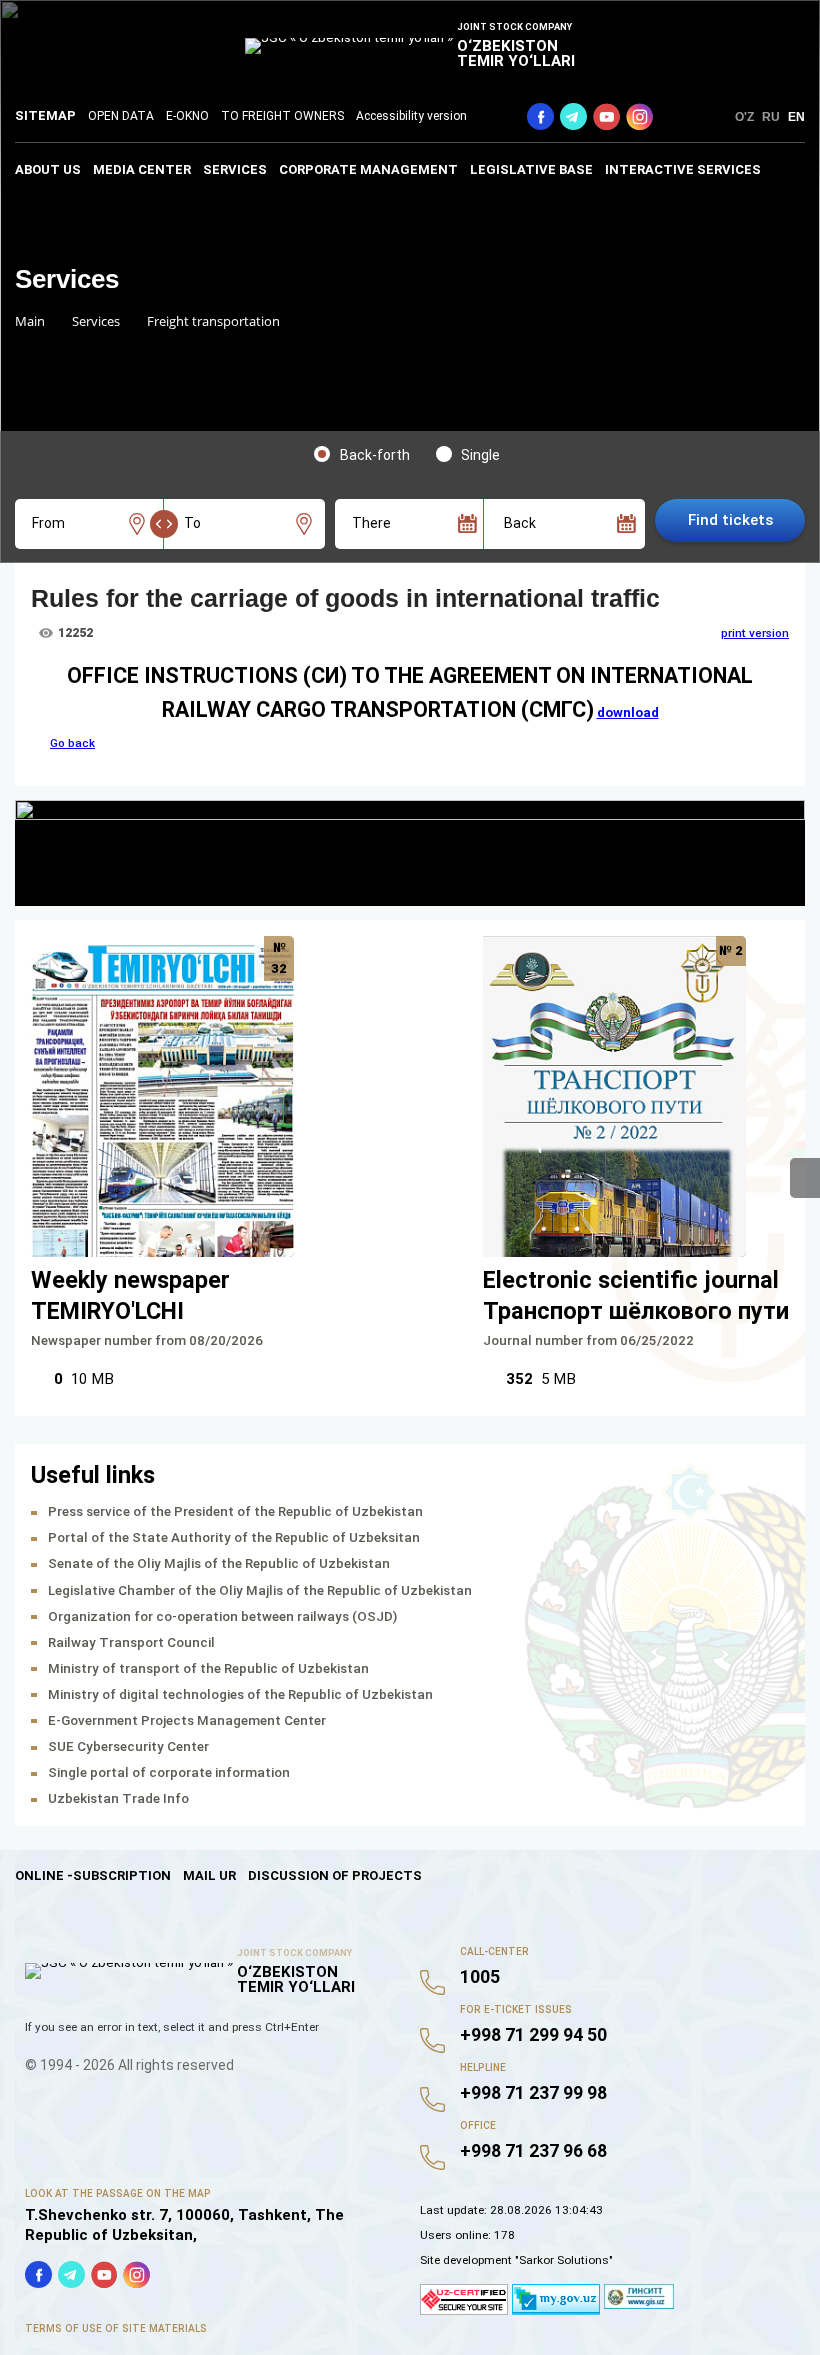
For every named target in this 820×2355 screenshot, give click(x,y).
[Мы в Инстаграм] (639, 116)
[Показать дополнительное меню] (805, 1178)
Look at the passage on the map (118, 2193)
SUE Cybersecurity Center (128, 1746)
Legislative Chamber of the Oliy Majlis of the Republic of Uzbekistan (260, 1590)
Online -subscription (93, 1875)
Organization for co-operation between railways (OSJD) (222, 1616)
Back (520, 523)
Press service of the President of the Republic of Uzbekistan (235, 1511)
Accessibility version (411, 116)
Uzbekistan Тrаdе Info (118, 1798)
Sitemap (45, 115)
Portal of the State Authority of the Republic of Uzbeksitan (234, 1537)
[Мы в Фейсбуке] (540, 116)
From (48, 523)
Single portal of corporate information (169, 1772)
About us (48, 169)
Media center (142, 169)
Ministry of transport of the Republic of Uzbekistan (208, 1668)
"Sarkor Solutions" (564, 2260)
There (371, 523)
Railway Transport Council (131, 1642)
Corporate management (368, 169)
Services (235, 169)
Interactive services (683, 169)
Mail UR (209, 1875)
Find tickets (730, 520)
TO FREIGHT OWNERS (282, 116)
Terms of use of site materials (116, 2328)
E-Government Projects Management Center (187, 1720)
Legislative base (531, 169)
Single (480, 455)
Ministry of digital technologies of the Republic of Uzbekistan (240, 1694)
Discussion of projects (335, 1875)
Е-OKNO (187, 116)
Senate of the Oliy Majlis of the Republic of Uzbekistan (219, 1563)
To (192, 523)
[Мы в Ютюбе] (606, 116)
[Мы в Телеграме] (573, 116)
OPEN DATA (121, 116)
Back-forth (375, 455)
